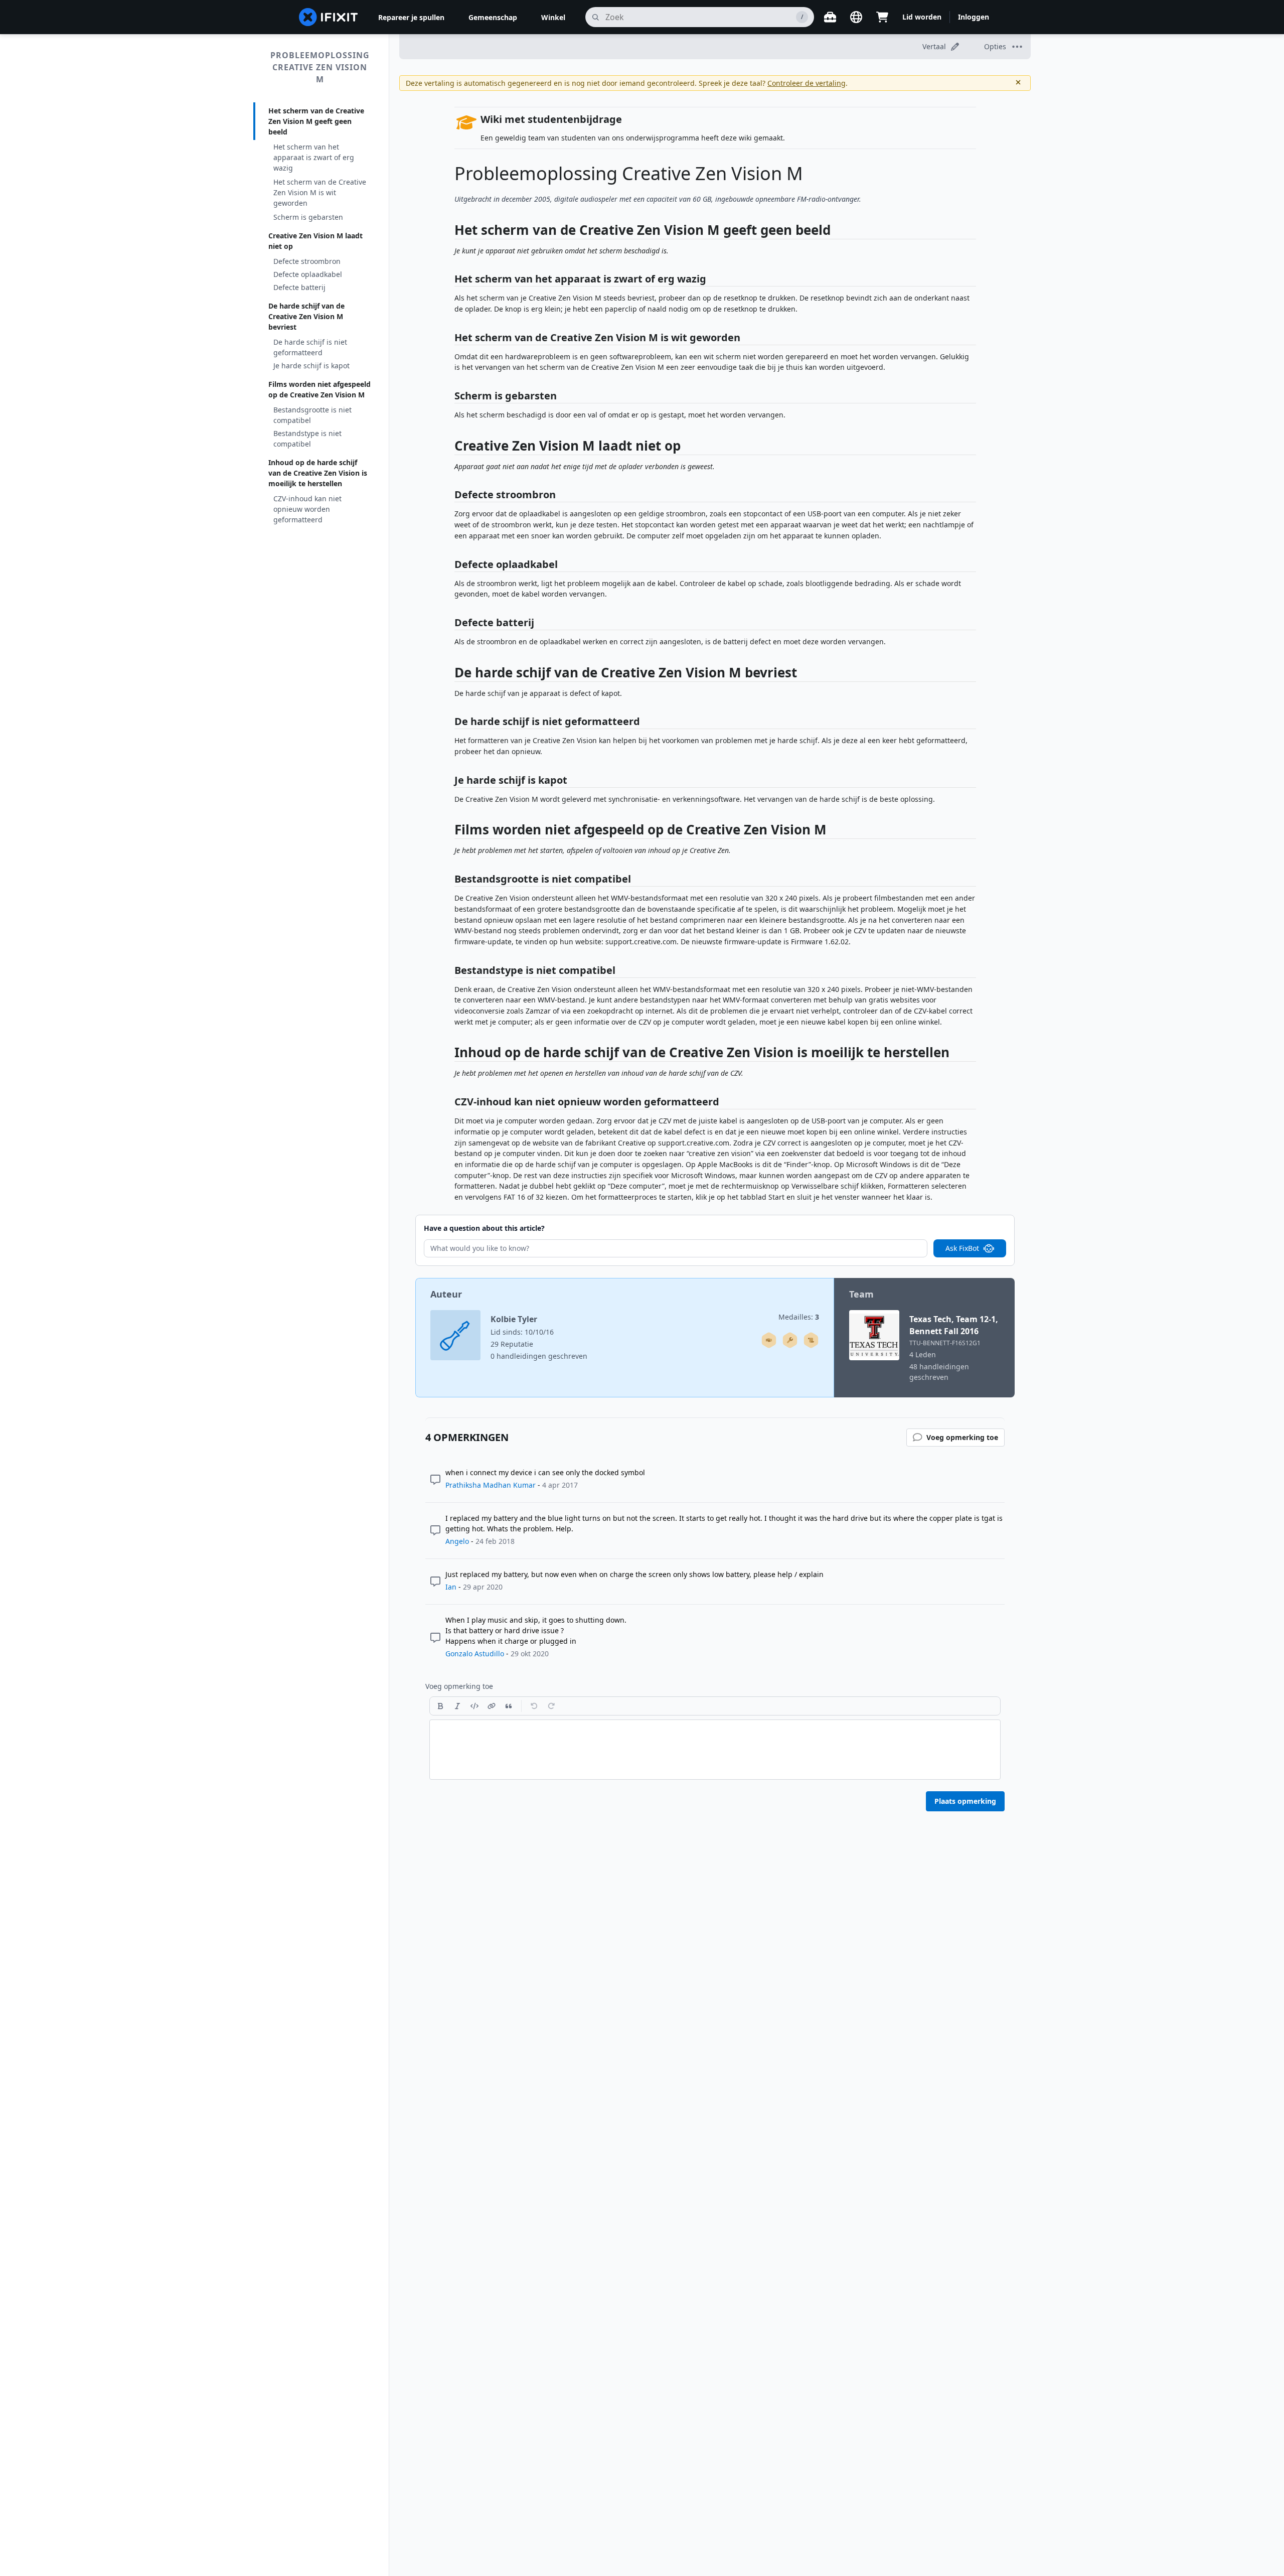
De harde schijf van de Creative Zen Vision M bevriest (306, 316)
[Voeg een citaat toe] (509, 1706)
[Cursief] (457, 1706)
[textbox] (715, 1750)
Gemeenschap (493, 17)
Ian (451, 1587)
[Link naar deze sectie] (449, 232)
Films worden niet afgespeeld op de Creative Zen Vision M (319, 389)
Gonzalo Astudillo (475, 1654)
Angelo (457, 1541)
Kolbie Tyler (514, 1319)
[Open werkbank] (830, 17)
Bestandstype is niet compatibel (307, 439)
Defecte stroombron (307, 261)
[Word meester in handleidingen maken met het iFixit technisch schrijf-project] (811, 1340)
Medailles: (799, 1317)
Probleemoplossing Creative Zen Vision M (320, 67)
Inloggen (974, 17)
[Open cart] (882, 17)
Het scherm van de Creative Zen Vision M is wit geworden (320, 192)
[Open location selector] (856, 17)
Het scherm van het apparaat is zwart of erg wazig (314, 157)
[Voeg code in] (474, 1706)
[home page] (329, 17)
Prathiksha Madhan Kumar (491, 1485)
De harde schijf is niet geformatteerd (310, 347)
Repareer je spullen (411, 17)
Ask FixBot (962, 1248)
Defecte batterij (299, 287)
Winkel (553, 17)
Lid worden (922, 17)
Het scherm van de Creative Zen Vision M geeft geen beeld (316, 121)
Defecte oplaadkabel (308, 274)
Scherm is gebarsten (308, 217)
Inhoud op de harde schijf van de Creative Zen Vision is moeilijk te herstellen (318, 473)
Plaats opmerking (965, 1801)
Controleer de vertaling (807, 83)
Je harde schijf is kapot (311, 366)
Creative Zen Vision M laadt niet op (315, 241)
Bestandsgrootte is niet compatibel (312, 415)
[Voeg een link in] (492, 1706)
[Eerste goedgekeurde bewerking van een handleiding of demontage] (769, 1340)
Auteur (446, 1294)
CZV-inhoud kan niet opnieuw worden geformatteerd (307, 509)
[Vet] (440, 1706)
